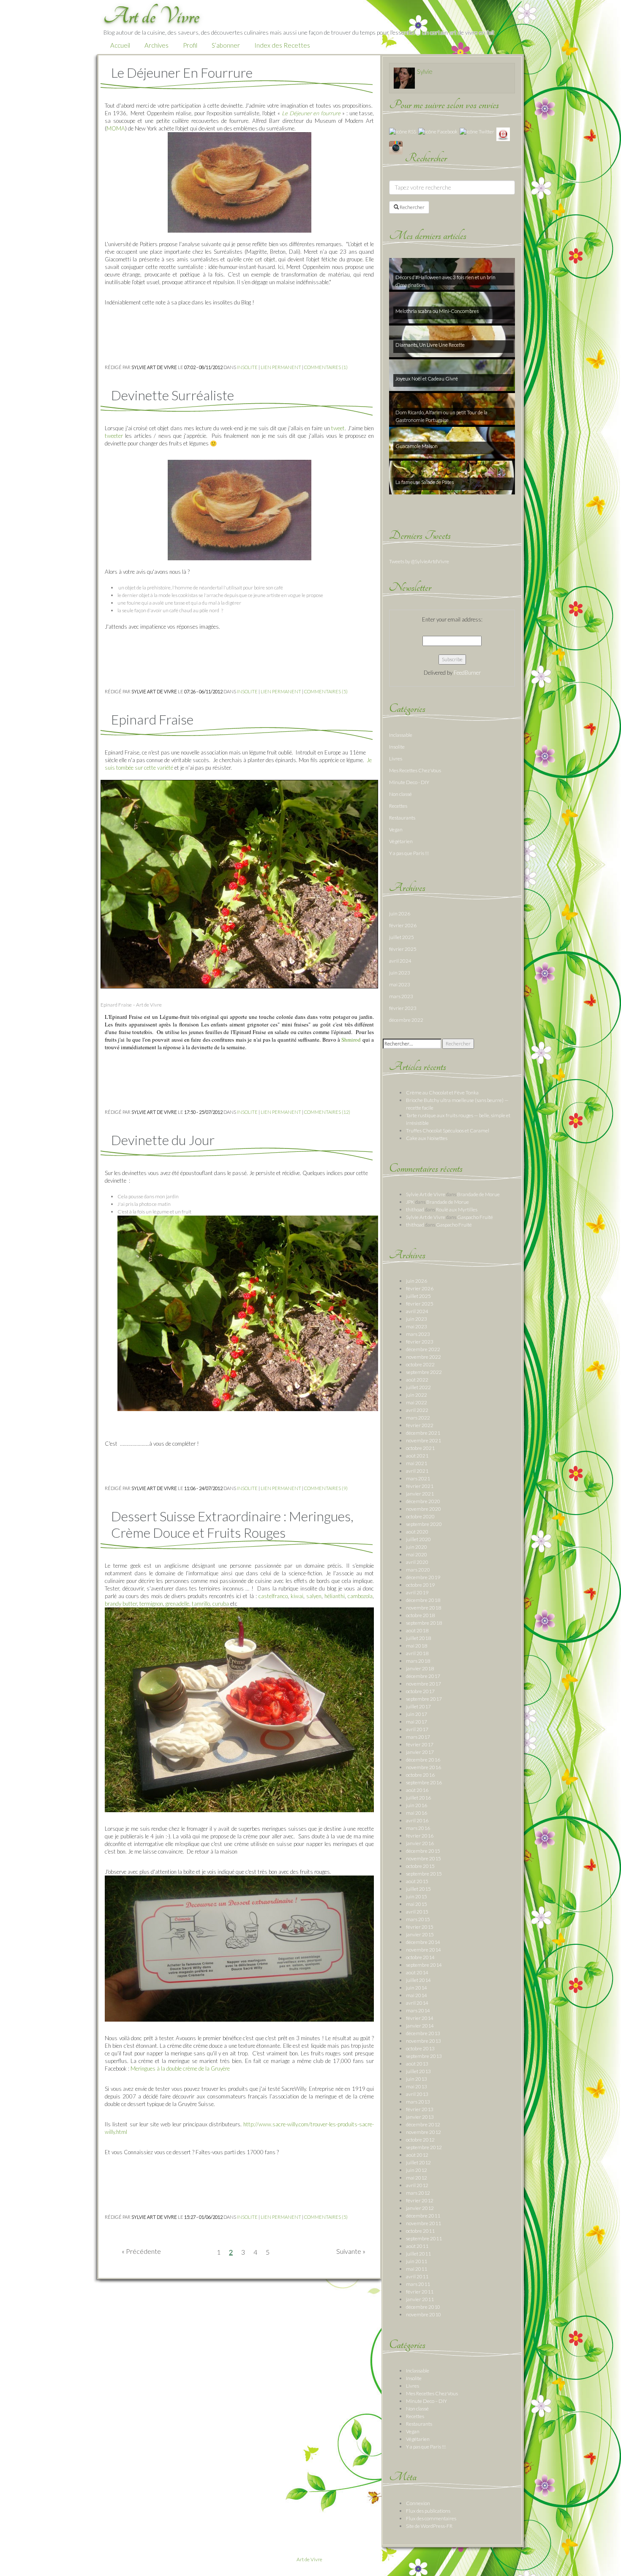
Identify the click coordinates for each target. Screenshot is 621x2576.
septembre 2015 (424, 1874)
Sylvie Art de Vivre (426, 1194)
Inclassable (401, 735)
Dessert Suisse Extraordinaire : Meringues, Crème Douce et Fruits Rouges (232, 1524)
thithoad (415, 1209)
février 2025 (403, 949)
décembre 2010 (423, 2307)
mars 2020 (418, 1570)
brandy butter (121, 1604)
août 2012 (417, 2155)
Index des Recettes (282, 45)
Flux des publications (428, 2511)
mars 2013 (418, 2102)
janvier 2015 (420, 1934)
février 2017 (420, 1744)
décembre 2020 (423, 1501)
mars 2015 (418, 1919)
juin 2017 (417, 1714)
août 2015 (417, 1881)
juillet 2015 (418, 1889)
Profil (190, 45)
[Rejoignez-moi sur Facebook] (438, 131)
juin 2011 (417, 2261)
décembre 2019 (423, 1577)
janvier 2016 (420, 1843)
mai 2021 (417, 1463)
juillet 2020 (418, 1539)
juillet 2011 (418, 2254)
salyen (314, 1596)
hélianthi (335, 1596)
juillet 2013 (418, 2071)
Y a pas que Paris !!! (409, 853)
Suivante (349, 2251)
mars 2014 (418, 2010)
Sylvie (425, 71)
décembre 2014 (423, 1942)
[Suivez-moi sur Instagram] (396, 147)
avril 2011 (417, 2276)
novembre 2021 (424, 1440)
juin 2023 (400, 973)
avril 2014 (417, 2003)
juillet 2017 (418, 1706)
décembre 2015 (423, 1851)
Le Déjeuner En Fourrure (182, 72)
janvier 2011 (420, 2299)
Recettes (398, 806)
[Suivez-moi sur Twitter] (477, 131)
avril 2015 (417, 1912)
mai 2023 (400, 984)
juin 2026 (400, 913)
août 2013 (417, 2064)
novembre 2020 (424, 1509)
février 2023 (403, 1008)
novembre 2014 (424, 1950)
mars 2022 (418, 1418)
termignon (151, 1604)
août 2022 (417, 1380)
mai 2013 (417, 2086)
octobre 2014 (420, 1957)
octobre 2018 (420, 1615)
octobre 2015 (420, 1866)
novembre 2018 (424, 1608)
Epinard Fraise (152, 719)
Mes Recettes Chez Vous (415, 770)
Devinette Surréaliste (173, 395)
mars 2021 (418, 1478)
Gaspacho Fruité (475, 1217)
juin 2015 (417, 1896)
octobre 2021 (420, 1448)
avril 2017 (417, 1729)
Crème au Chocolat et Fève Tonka (442, 1093)
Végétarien (401, 841)
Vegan (396, 829)
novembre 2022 (424, 1357)
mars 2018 (418, 1661)
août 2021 (417, 1456)
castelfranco (273, 1596)
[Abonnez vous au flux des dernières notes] (403, 131)
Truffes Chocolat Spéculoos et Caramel (448, 1131)
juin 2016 (417, 1805)
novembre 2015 (424, 1858)
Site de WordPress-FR (429, 2526)
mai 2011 (417, 2269)
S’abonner (226, 45)
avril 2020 (417, 1562)
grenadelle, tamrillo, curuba (197, 1604)
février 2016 (420, 1836)
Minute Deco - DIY (409, 782)
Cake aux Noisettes (427, 1138)
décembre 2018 (423, 1600)
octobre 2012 (420, 2140)
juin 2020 (417, 1547)
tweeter (114, 436)
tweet (338, 428)
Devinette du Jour (163, 1140)
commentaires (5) (326, 691)
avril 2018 (417, 1653)
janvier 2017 (420, 1752)
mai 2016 (417, 1813)
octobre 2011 (420, 2231)
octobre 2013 (420, 2048)
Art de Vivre (309, 2559)
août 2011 (417, 2246)
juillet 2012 (418, 2162)
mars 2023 (401, 996)
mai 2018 (417, 1646)
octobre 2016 (420, 1775)
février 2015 (420, 1927)
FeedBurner (467, 673)
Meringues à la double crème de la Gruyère (180, 2068)
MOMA (116, 128)
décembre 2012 (423, 2124)
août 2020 (417, 1532)
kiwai (297, 1596)
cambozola (360, 1596)
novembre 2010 (424, 2314)
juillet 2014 (418, 1980)
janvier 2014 (420, 2026)
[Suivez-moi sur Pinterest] (503, 134)
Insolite (247, 367)
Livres (396, 759)
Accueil (120, 45)
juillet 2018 (418, 1638)
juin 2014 (417, 1988)
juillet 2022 (418, 1387)
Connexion (418, 2503)
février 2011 (420, 2292)
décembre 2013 (423, 2033)
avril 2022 (417, 1410)
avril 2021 (417, 1471)
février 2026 (403, 925)
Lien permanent (281, 367)
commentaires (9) (326, 1488)
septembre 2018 (424, 1623)
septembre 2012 (424, 2147)
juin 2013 (417, 2079)
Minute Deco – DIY (426, 2401)
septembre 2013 (424, 2056)
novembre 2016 (424, 1767)
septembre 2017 (424, 1699)
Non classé (400, 794)
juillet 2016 (418, 1798)
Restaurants (402, 818)
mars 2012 (418, 2193)
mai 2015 (417, 1904)
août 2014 (417, 1972)
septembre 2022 (424, 1372)
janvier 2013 (420, 2117)
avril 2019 (417, 1592)
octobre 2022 (420, 1364)
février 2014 (420, 2018)
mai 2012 (417, 2178)
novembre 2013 (424, 2041)
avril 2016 (417, 1820)
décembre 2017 (423, 1676)
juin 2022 (417, 1395)
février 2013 (420, 2109)
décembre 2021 (423, 1433)
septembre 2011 (424, 2238)
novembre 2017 (424, 1684)
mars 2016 (418, 1828)
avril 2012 (417, 2185)
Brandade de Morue (478, 1194)
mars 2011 (418, 2284)
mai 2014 (417, 1995)
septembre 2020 (424, 1524)
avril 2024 (400, 961)
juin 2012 (417, 2170)
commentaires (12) (327, 1112)
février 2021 (420, 1486)
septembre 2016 (424, 1782)
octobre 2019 (420, 1585)
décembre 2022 (406, 1020)
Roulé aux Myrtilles (457, 1209)
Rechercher (412, 207)
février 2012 (420, 2200)
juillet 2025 (402, 937)
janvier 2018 (420, 1668)
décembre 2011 (423, 2216)
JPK (410, 1202)
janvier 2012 (420, 2208)
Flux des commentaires (431, 2518)
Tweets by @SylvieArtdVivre (419, 561)
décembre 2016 (423, 1760)
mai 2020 (417, 1554)
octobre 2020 (420, 1516)
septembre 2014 (424, 1965)
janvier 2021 (420, 1494)
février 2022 (420, 1425)
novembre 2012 (424, 2132)
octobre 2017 (420, 1691)
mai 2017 (417, 1722)
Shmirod (351, 1040)
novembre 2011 (424, 2223)
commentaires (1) (326, 367)
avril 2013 (417, 2094)
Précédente (143, 2251)
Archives (157, 45)
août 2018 (417, 1630)
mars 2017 (418, 1737)
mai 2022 (417, 1402)
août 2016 (417, 1790)
